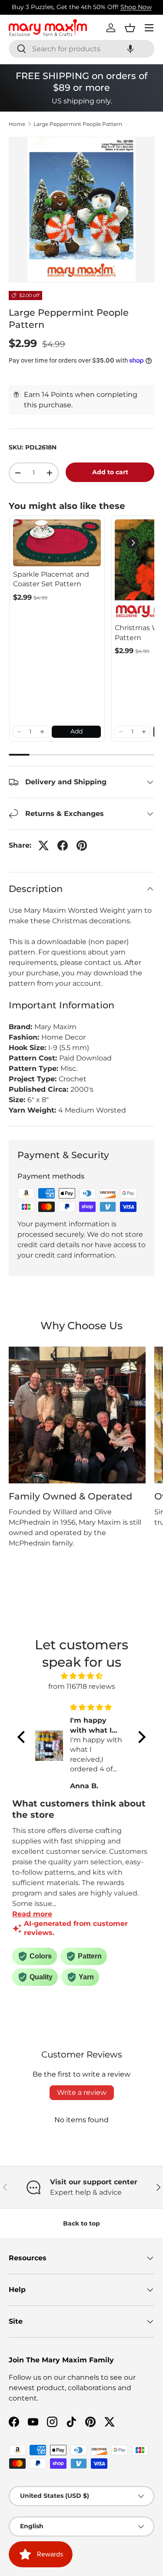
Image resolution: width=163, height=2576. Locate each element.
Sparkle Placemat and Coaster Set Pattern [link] (51, 579)
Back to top (81, 2223)
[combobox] (81, 49)
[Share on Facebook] (63, 845)
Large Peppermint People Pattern (78, 124)
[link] (57, 543)
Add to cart (110, 472)
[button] (130, 49)
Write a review (82, 2092)
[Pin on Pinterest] (82, 845)
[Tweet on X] (43, 845)
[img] (81, 1676)
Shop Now (136, 7)
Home (17, 124)
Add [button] (77, 731)
